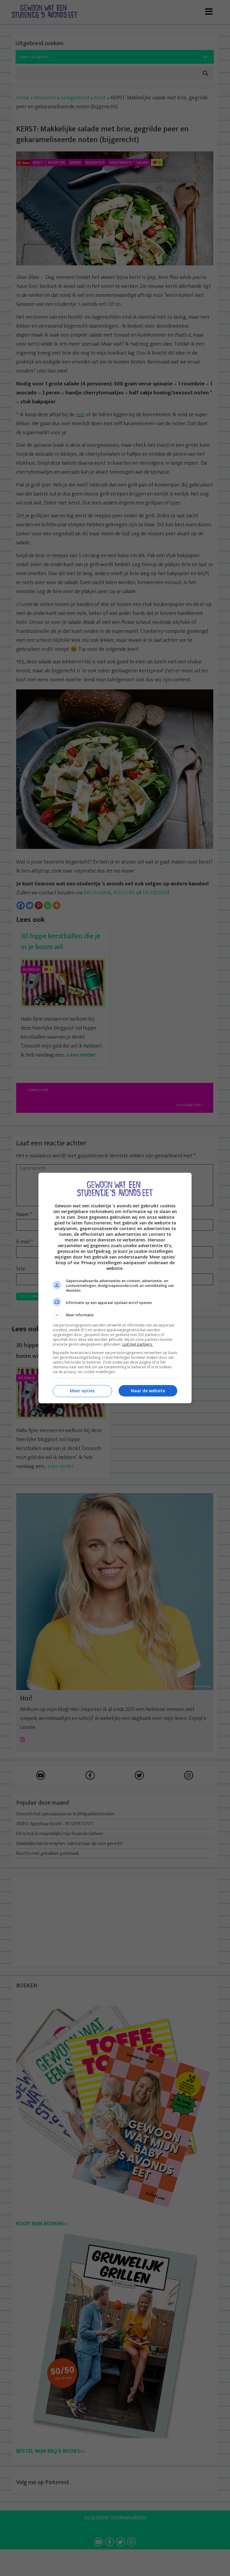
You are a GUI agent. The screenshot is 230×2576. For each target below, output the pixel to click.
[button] (115, 1315)
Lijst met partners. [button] (137, 1344)
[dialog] (115, 1288)
